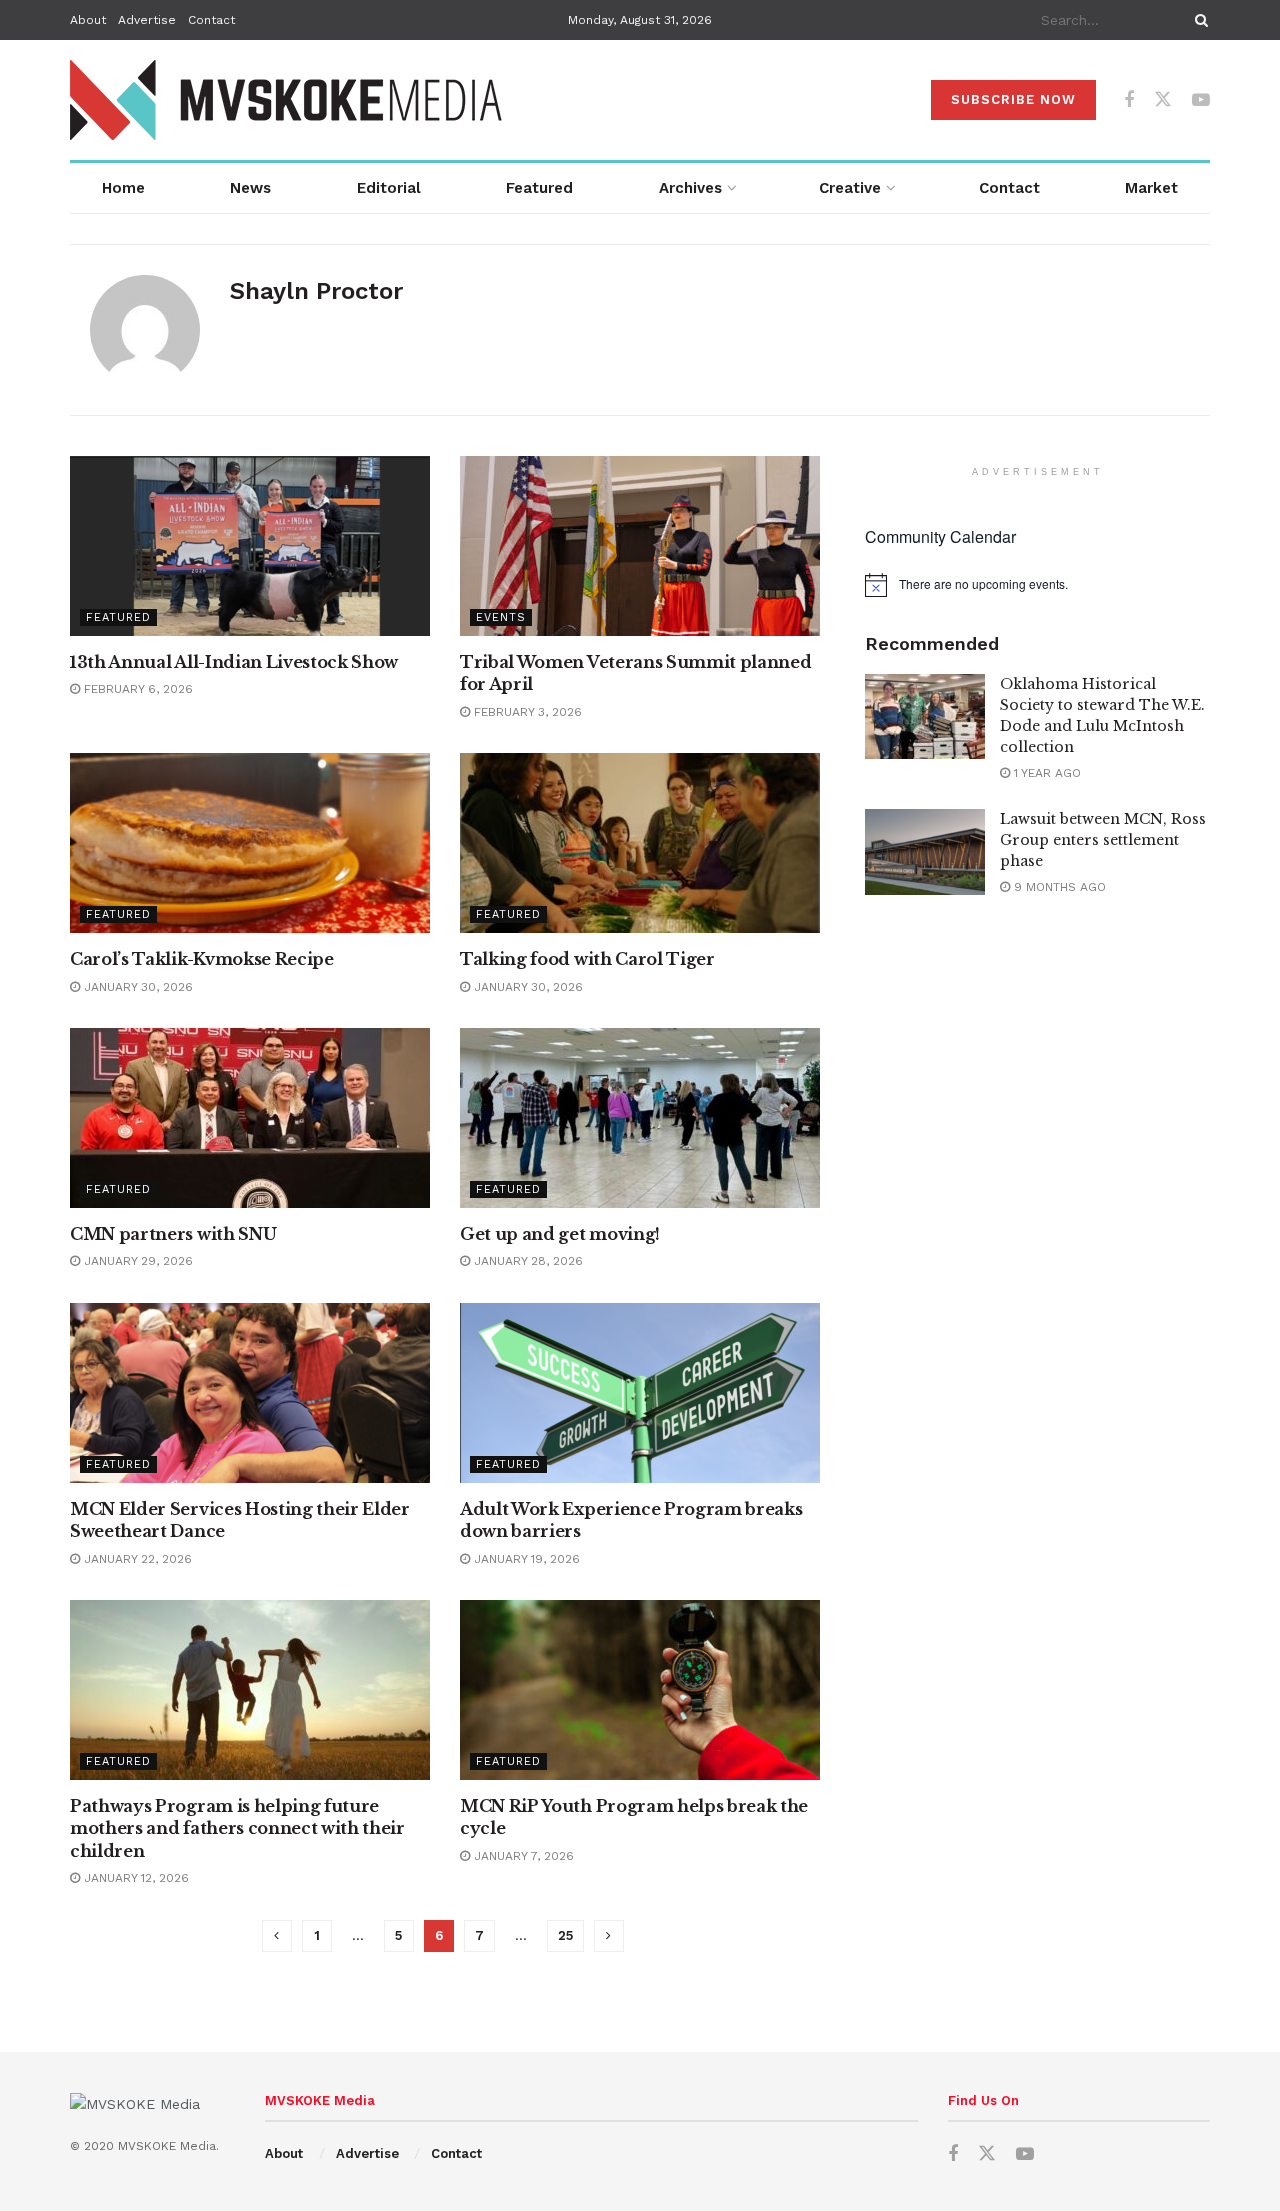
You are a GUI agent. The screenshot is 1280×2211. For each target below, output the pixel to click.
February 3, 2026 (526, 712)
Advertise (147, 20)
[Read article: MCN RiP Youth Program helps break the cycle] (640, 1690)
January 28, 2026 (526, 1261)
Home (123, 188)
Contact (211, 20)
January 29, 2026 (136, 1261)
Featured (539, 188)
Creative (850, 188)
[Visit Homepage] (287, 100)
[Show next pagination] (609, 1936)
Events (501, 617)
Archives (690, 188)
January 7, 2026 (522, 1856)
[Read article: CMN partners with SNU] (250, 1118)
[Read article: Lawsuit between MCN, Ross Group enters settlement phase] (925, 852)
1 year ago (1045, 773)
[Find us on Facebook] (1129, 100)
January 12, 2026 (134, 1878)
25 (565, 1935)
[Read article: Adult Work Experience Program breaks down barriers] (640, 1393)
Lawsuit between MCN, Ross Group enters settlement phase (1103, 840)
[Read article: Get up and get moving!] (640, 1118)
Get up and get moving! (560, 1234)
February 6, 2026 (136, 689)
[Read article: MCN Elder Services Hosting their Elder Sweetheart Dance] (250, 1393)
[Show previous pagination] (277, 1936)
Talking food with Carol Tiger (587, 959)
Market (1151, 188)
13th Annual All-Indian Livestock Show (234, 662)
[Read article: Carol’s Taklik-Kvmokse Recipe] (250, 843)
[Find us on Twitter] (1163, 100)
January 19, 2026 (525, 1559)
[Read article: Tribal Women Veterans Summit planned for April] (640, 546)
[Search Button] (1198, 20)
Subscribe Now (1013, 99)
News (250, 188)
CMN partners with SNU (173, 1234)
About (88, 20)
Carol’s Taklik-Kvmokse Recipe (202, 959)
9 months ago (1058, 887)
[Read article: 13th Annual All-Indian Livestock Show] (250, 546)
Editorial (389, 188)
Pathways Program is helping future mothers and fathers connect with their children (237, 1828)
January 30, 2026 (136, 987)
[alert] (1037, 585)
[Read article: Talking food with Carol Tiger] (640, 843)
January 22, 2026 (136, 1559)
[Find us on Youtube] (1201, 100)
